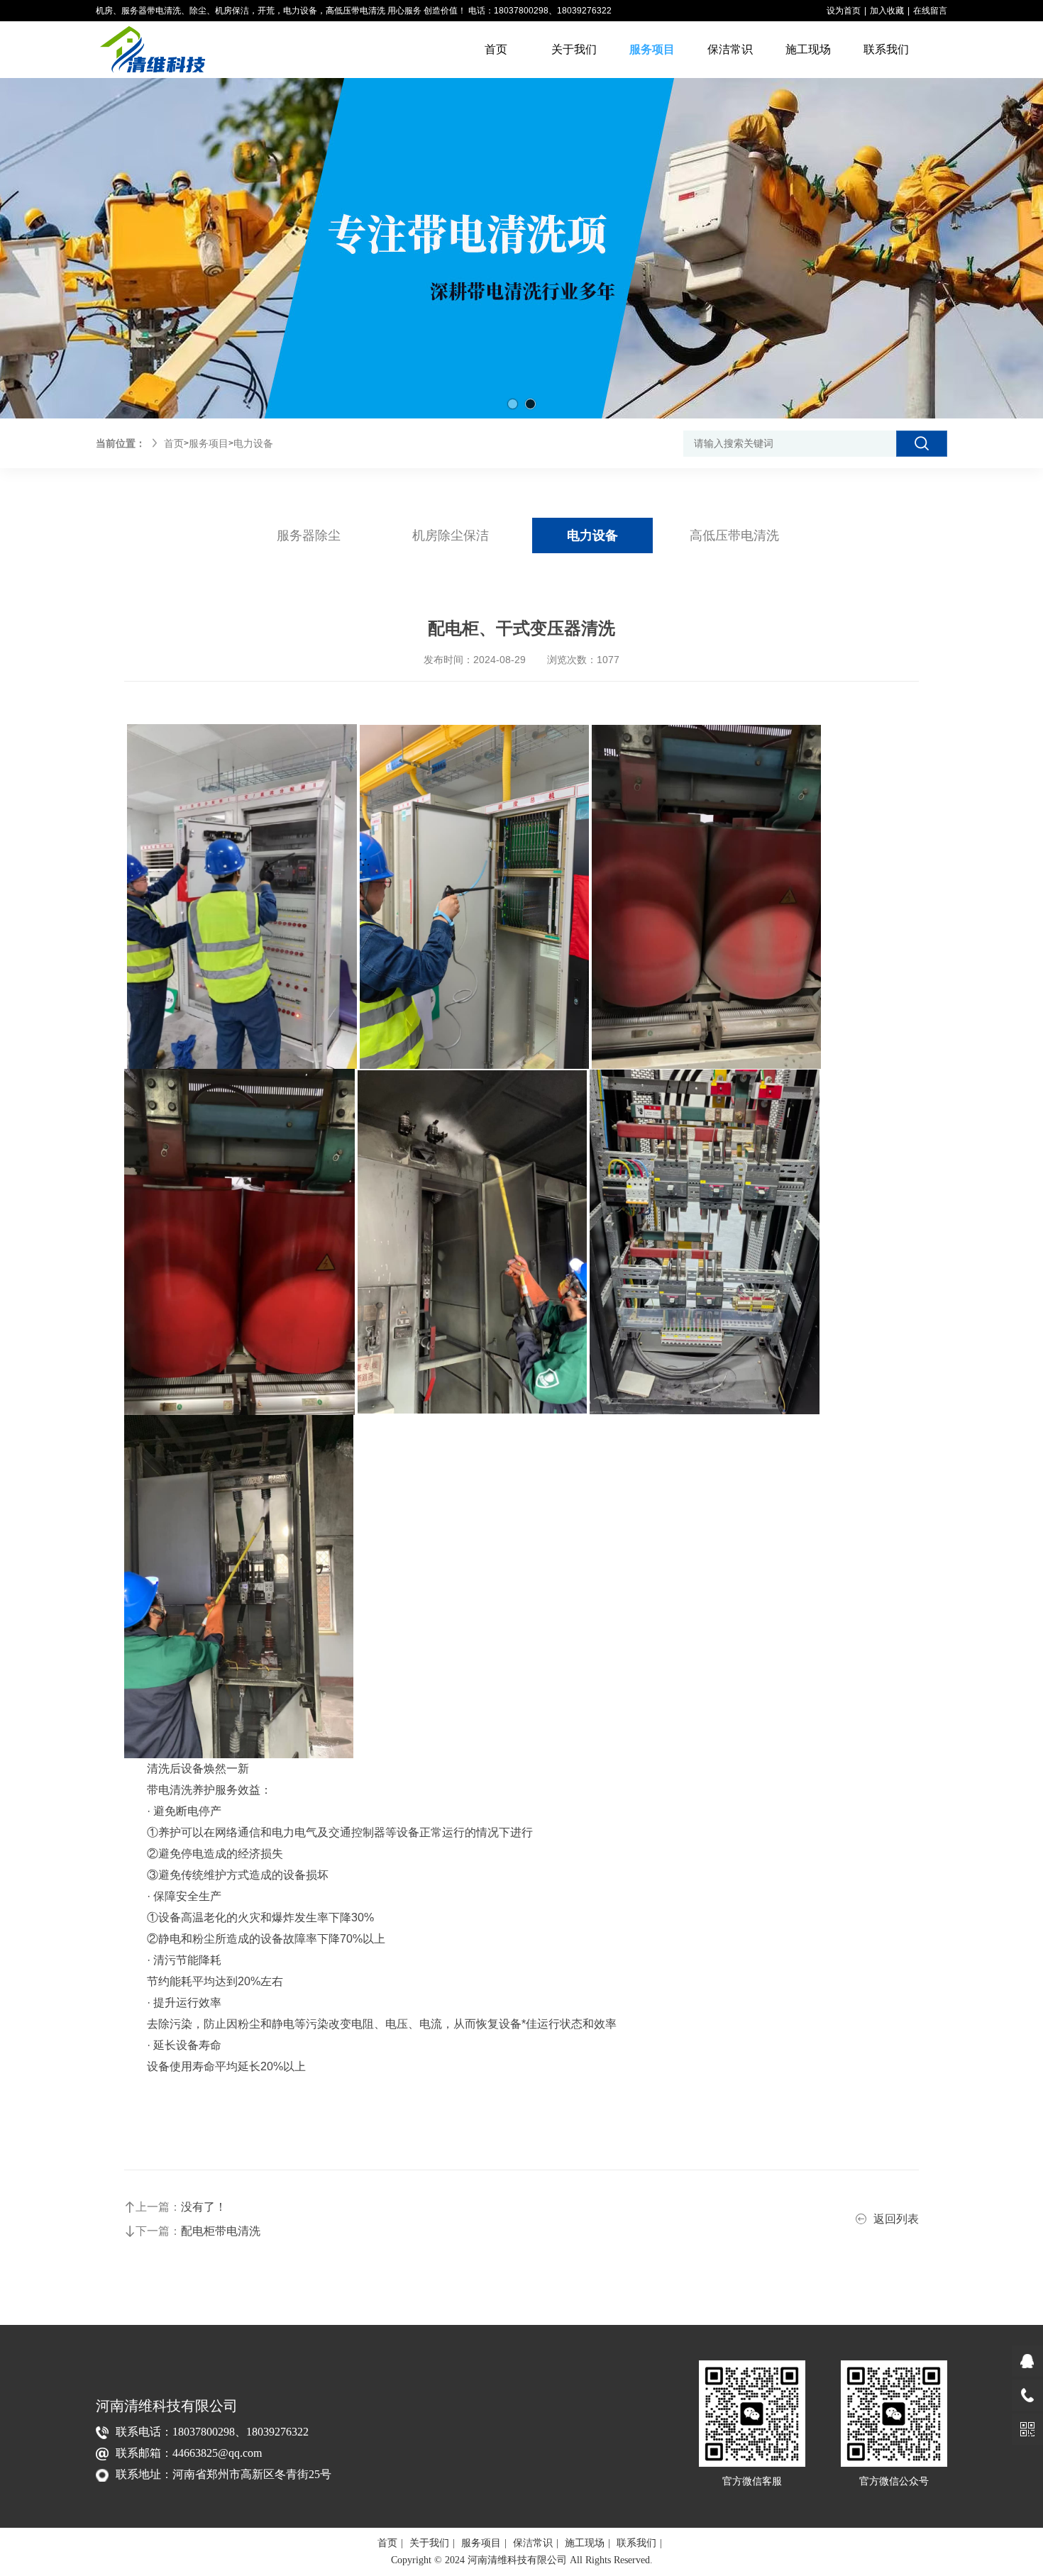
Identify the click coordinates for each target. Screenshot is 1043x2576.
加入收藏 (887, 11)
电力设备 (253, 443)
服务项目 (209, 443)
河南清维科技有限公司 (167, 2406)
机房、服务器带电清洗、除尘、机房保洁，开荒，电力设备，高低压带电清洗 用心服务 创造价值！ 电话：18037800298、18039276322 (354, 11)
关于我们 (429, 2543)
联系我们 (636, 2543)
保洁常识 (533, 2543)
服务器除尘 (309, 535)
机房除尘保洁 (451, 535)
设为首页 (844, 11)
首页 (174, 443)
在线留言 (930, 11)
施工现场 (585, 2543)
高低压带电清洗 (734, 535)
